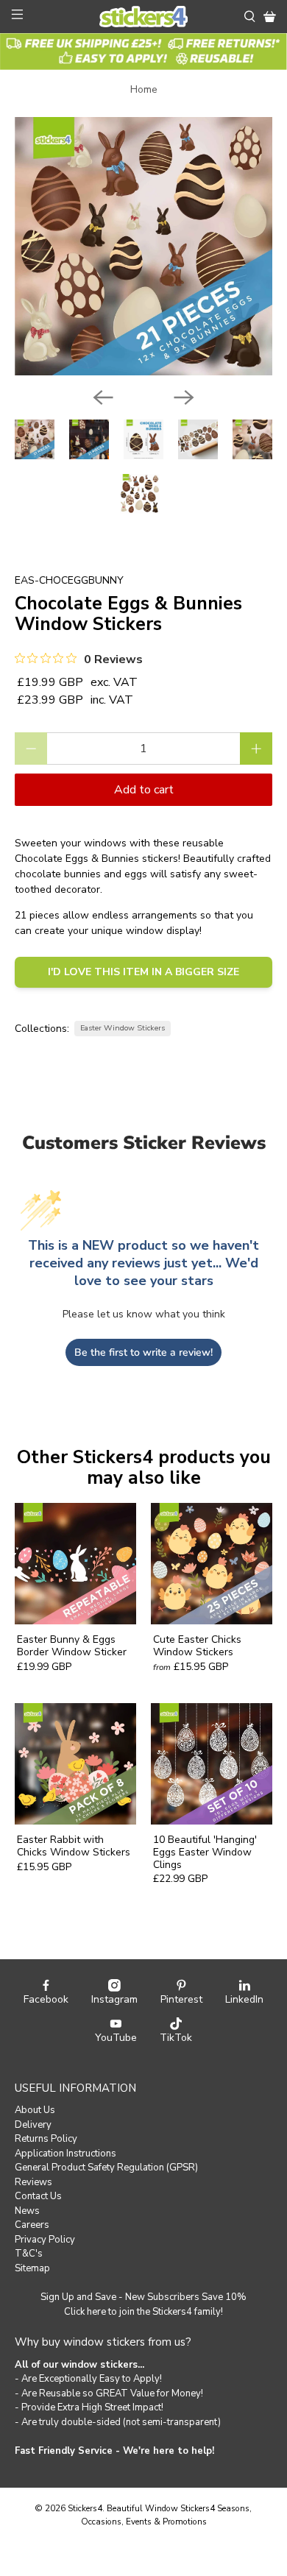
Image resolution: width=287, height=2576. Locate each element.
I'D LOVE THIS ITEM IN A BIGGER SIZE (143, 972)
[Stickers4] (144, 17)
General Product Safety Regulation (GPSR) (106, 2168)
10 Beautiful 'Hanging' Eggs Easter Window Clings (205, 1852)
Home (144, 90)
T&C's (29, 2254)
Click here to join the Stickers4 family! (143, 2312)
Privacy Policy (45, 2240)
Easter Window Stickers (123, 1028)
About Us (35, 2110)
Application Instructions (65, 2154)
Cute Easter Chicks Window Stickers (197, 1646)
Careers (32, 2225)
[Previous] (103, 397)
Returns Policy (46, 2139)
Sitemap (32, 2268)
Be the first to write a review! (143, 1352)
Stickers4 (85, 2508)
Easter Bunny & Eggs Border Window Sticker (72, 1646)
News (27, 2211)
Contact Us (38, 2196)
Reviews (33, 2182)
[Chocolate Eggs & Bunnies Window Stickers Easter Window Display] (144, 246)
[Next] (184, 397)
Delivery (33, 2125)
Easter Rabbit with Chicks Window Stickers (74, 1846)
